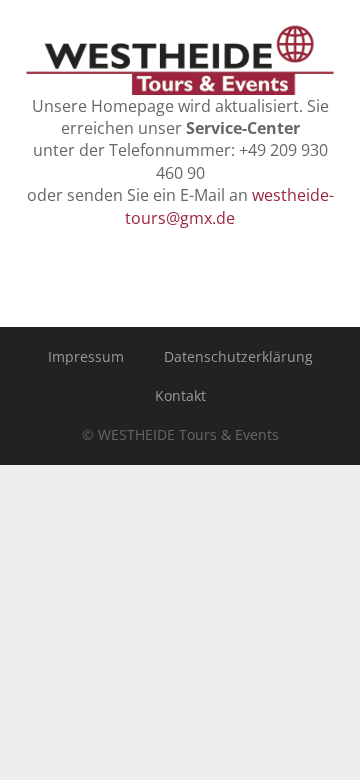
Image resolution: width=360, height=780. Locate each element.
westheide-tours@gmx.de (229, 206)
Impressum (86, 356)
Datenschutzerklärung (238, 356)
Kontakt (180, 395)
